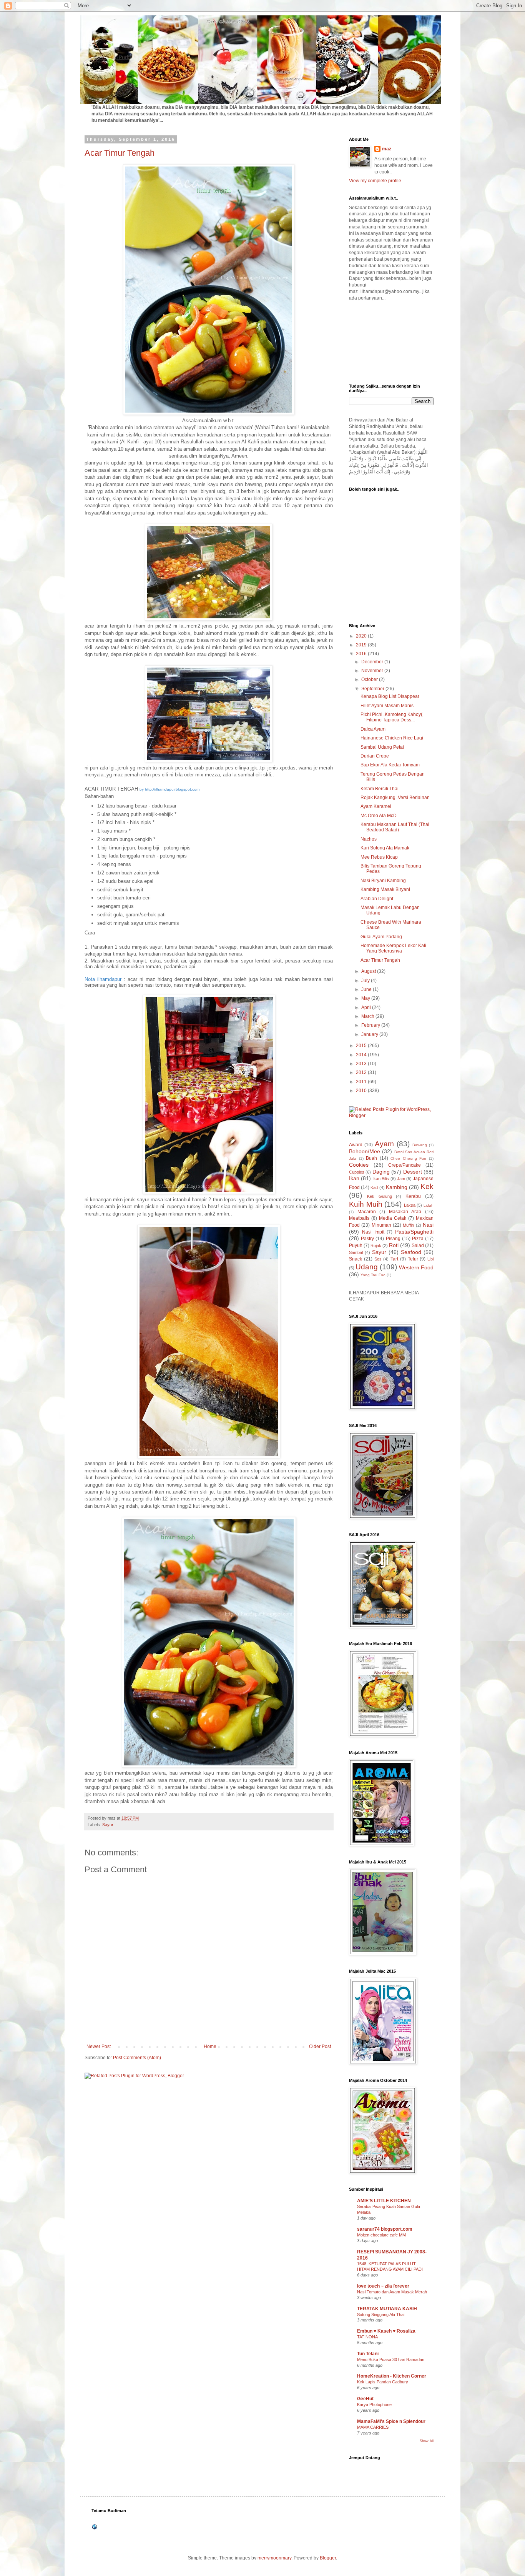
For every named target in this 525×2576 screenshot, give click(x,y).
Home (210, 2046)
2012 (362, 1072)
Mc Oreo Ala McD (379, 816)
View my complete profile (375, 181)
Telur (413, 1259)
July (366, 981)
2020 (362, 636)
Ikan (354, 1178)
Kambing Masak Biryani (385, 889)
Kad (374, 1187)
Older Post (320, 2046)
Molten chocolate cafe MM (381, 2235)
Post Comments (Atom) (137, 2058)
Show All (427, 2441)
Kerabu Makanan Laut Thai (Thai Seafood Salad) (395, 827)
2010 (362, 1091)
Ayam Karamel (376, 806)
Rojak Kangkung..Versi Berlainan (395, 798)
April (367, 1007)
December (373, 662)
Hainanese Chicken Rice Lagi (392, 738)
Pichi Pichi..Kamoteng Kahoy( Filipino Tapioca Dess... (391, 717)
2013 (362, 1064)
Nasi (428, 1225)
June (367, 989)
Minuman (381, 1225)
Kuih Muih (366, 1204)
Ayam (384, 1144)
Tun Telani (368, 2354)
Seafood (411, 1252)
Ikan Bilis (381, 1179)
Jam (401, 1179)
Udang (367, 1267)
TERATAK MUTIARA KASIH (387, 2309)
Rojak (376, 1246)
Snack (356, 1259)
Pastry (367, 1239)
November (373, 671)
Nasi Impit (373, 1232)
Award (356, 1145)
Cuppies (357, 1172)
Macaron (367, 1212)
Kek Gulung (380, 1196)
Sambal (356, 1252)
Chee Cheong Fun (408, 1158)
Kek (427, 1186)
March (368, 1016)
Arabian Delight (377, 899)
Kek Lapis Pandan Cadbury (383, 2382)
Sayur (108, 1825)
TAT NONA (367, 2337)
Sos (378, 1259)
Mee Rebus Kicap (379, 857)
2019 (362, 645)
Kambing (397, 1187)
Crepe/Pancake (405, 1165)
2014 (362, 1055)
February (371, 1025)
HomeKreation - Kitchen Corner (392, 2376)
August (369, 971)
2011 (362, 1082)
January (370, 1034)
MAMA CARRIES (373, 2427)
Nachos (369, 839)
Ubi (430, 1259)
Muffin (408, 1225)
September (373, 689)
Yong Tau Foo (373, 1275)
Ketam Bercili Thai (380, 789)
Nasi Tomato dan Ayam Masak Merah (392, 2292)
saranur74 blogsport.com (385, 2229)
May (366, 998)
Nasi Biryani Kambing (383, 881)
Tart (394, 1259)
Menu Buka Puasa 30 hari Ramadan (391, 2360)
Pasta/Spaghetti (414, 1232)
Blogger (328, 2558)
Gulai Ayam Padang (381, 937)
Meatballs (359, 1218)
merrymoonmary (274, 2558)
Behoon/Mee (365, 1151)
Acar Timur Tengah (120, 153)
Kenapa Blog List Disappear (390, 696)
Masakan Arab (405, 1212)
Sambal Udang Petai (382, 747)
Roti (394, 1245)
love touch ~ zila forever (383, 2286)
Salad (418, 1246)
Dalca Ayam (373, 729)
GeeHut (365, 2399)
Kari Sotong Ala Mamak (385, 848)
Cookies (359, 1165)
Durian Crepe (375, 756)
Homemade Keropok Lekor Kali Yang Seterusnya (393, 948)
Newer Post (99, 2046)
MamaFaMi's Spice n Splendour (391, 2421)
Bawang (420, 1145)
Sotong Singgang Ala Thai (381, 2315)
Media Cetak (393, 1218)
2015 (362, 1046)
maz (387, 149)
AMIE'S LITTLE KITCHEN (384, 2201)
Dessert (413, 1172)
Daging (381, 1172)
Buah (371, 1158)
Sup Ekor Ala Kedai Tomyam (390, 765)
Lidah (429, 1205)
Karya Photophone (374, 2404)
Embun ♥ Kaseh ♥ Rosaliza (386, 2331)
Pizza (418, 1239)
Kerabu (413, 1196)
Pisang (393, 1239)
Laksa (410, 1205)
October (370, 679)
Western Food (416, 1267)
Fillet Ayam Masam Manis (387, 706)
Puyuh (356, 1246)
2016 (362, 654)
